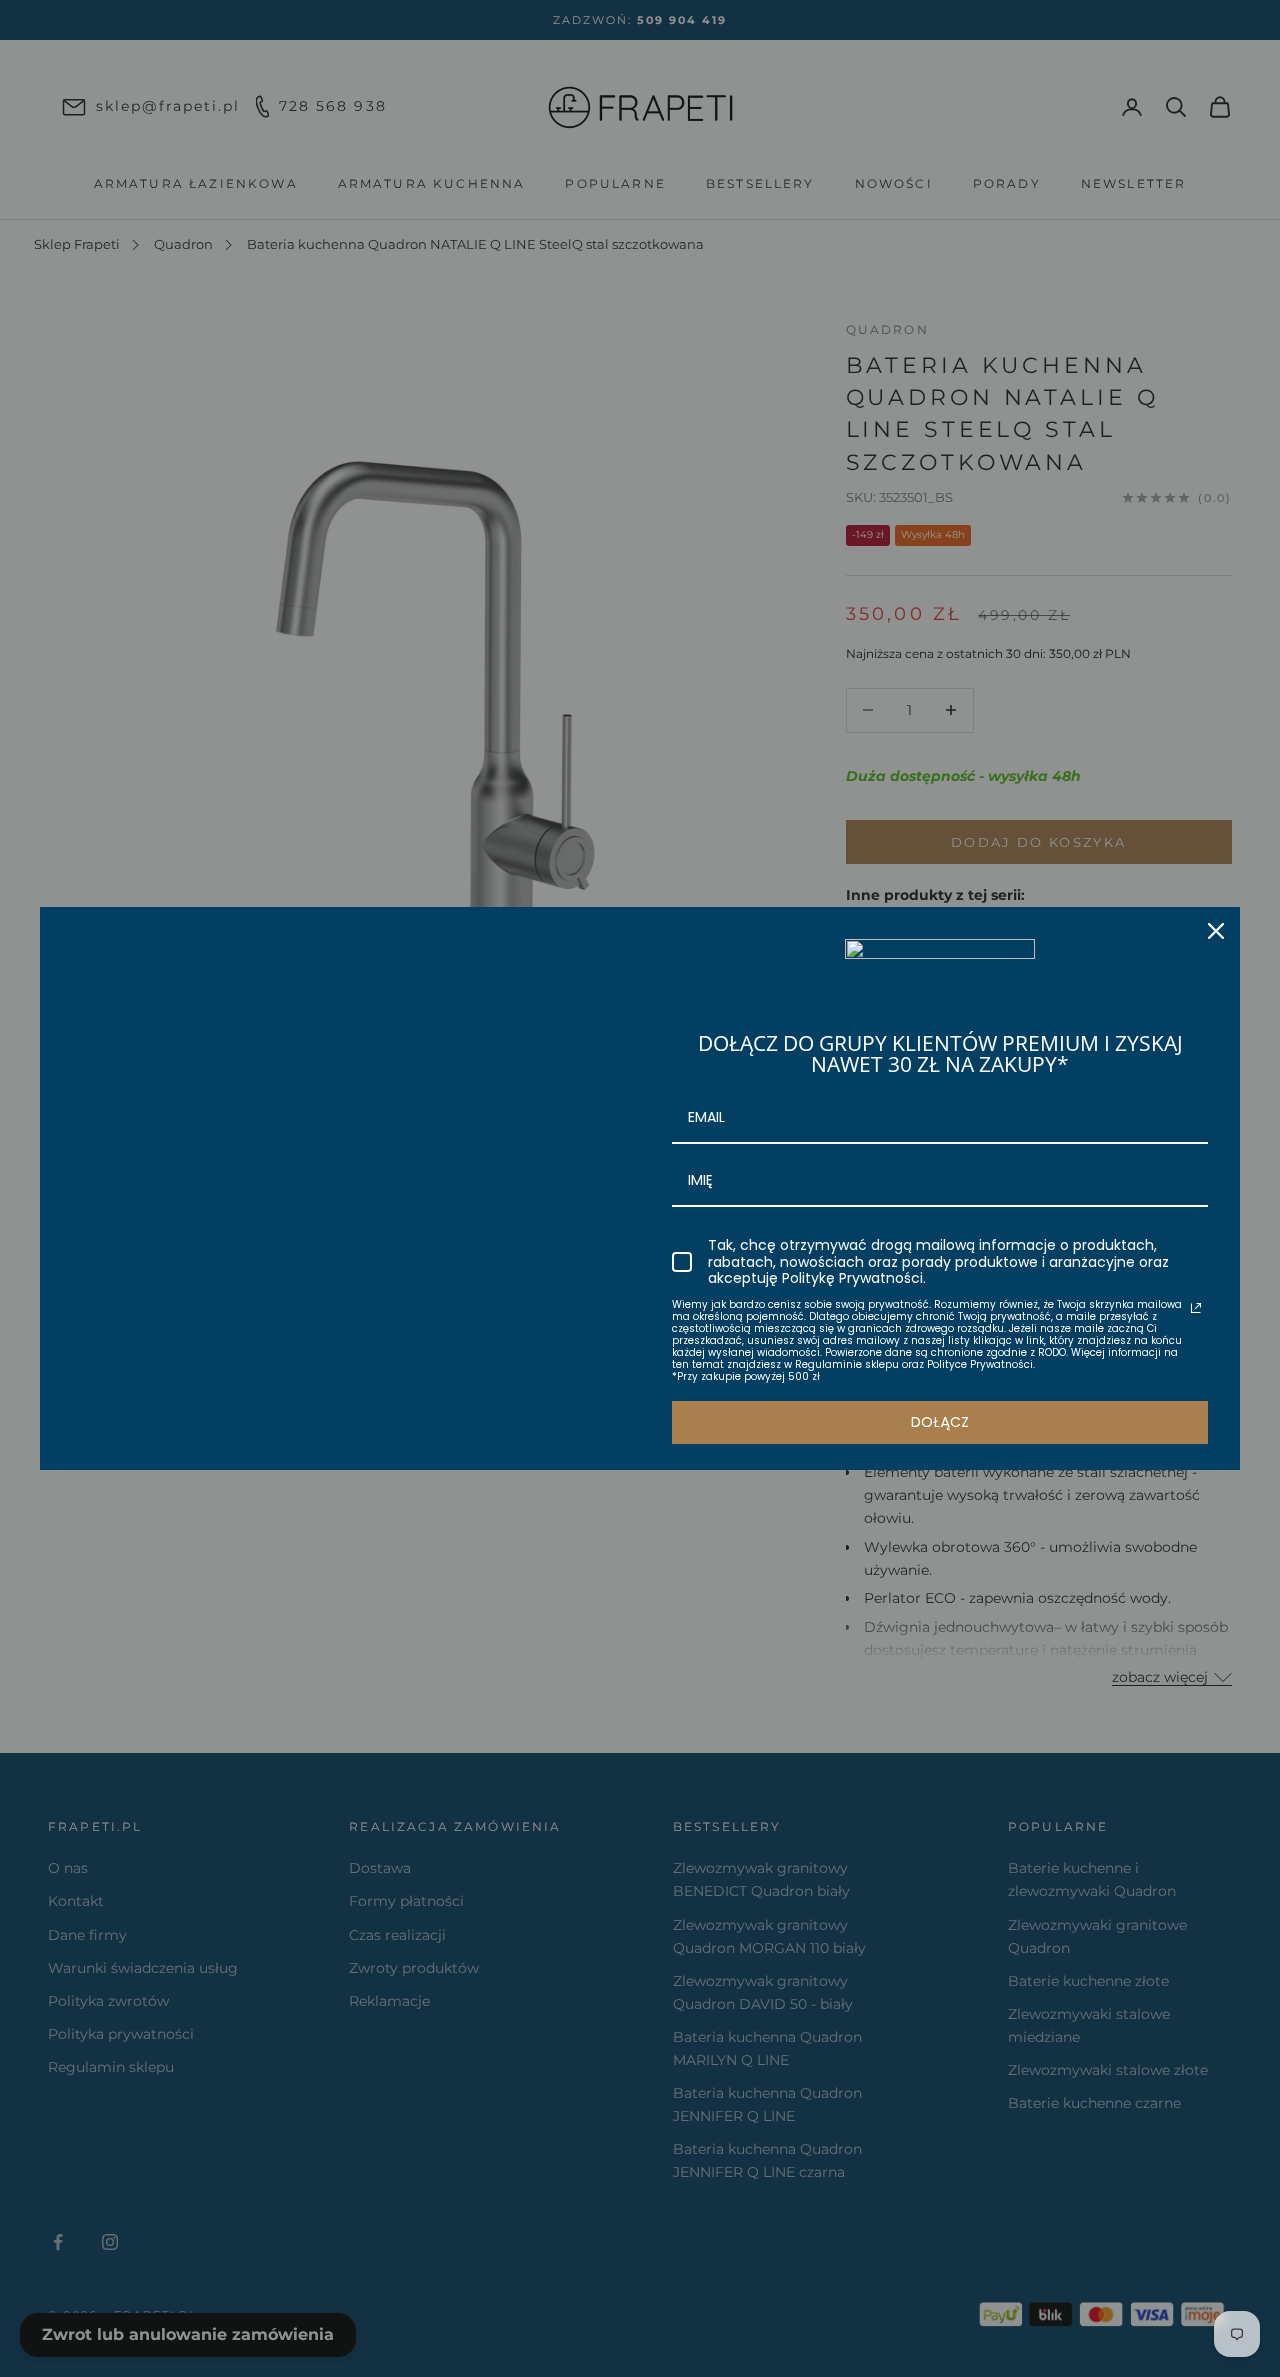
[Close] (1216, 931)
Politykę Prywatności (852, 1278)
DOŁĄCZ (940, 1422)
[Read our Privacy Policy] (1196, 1308)
